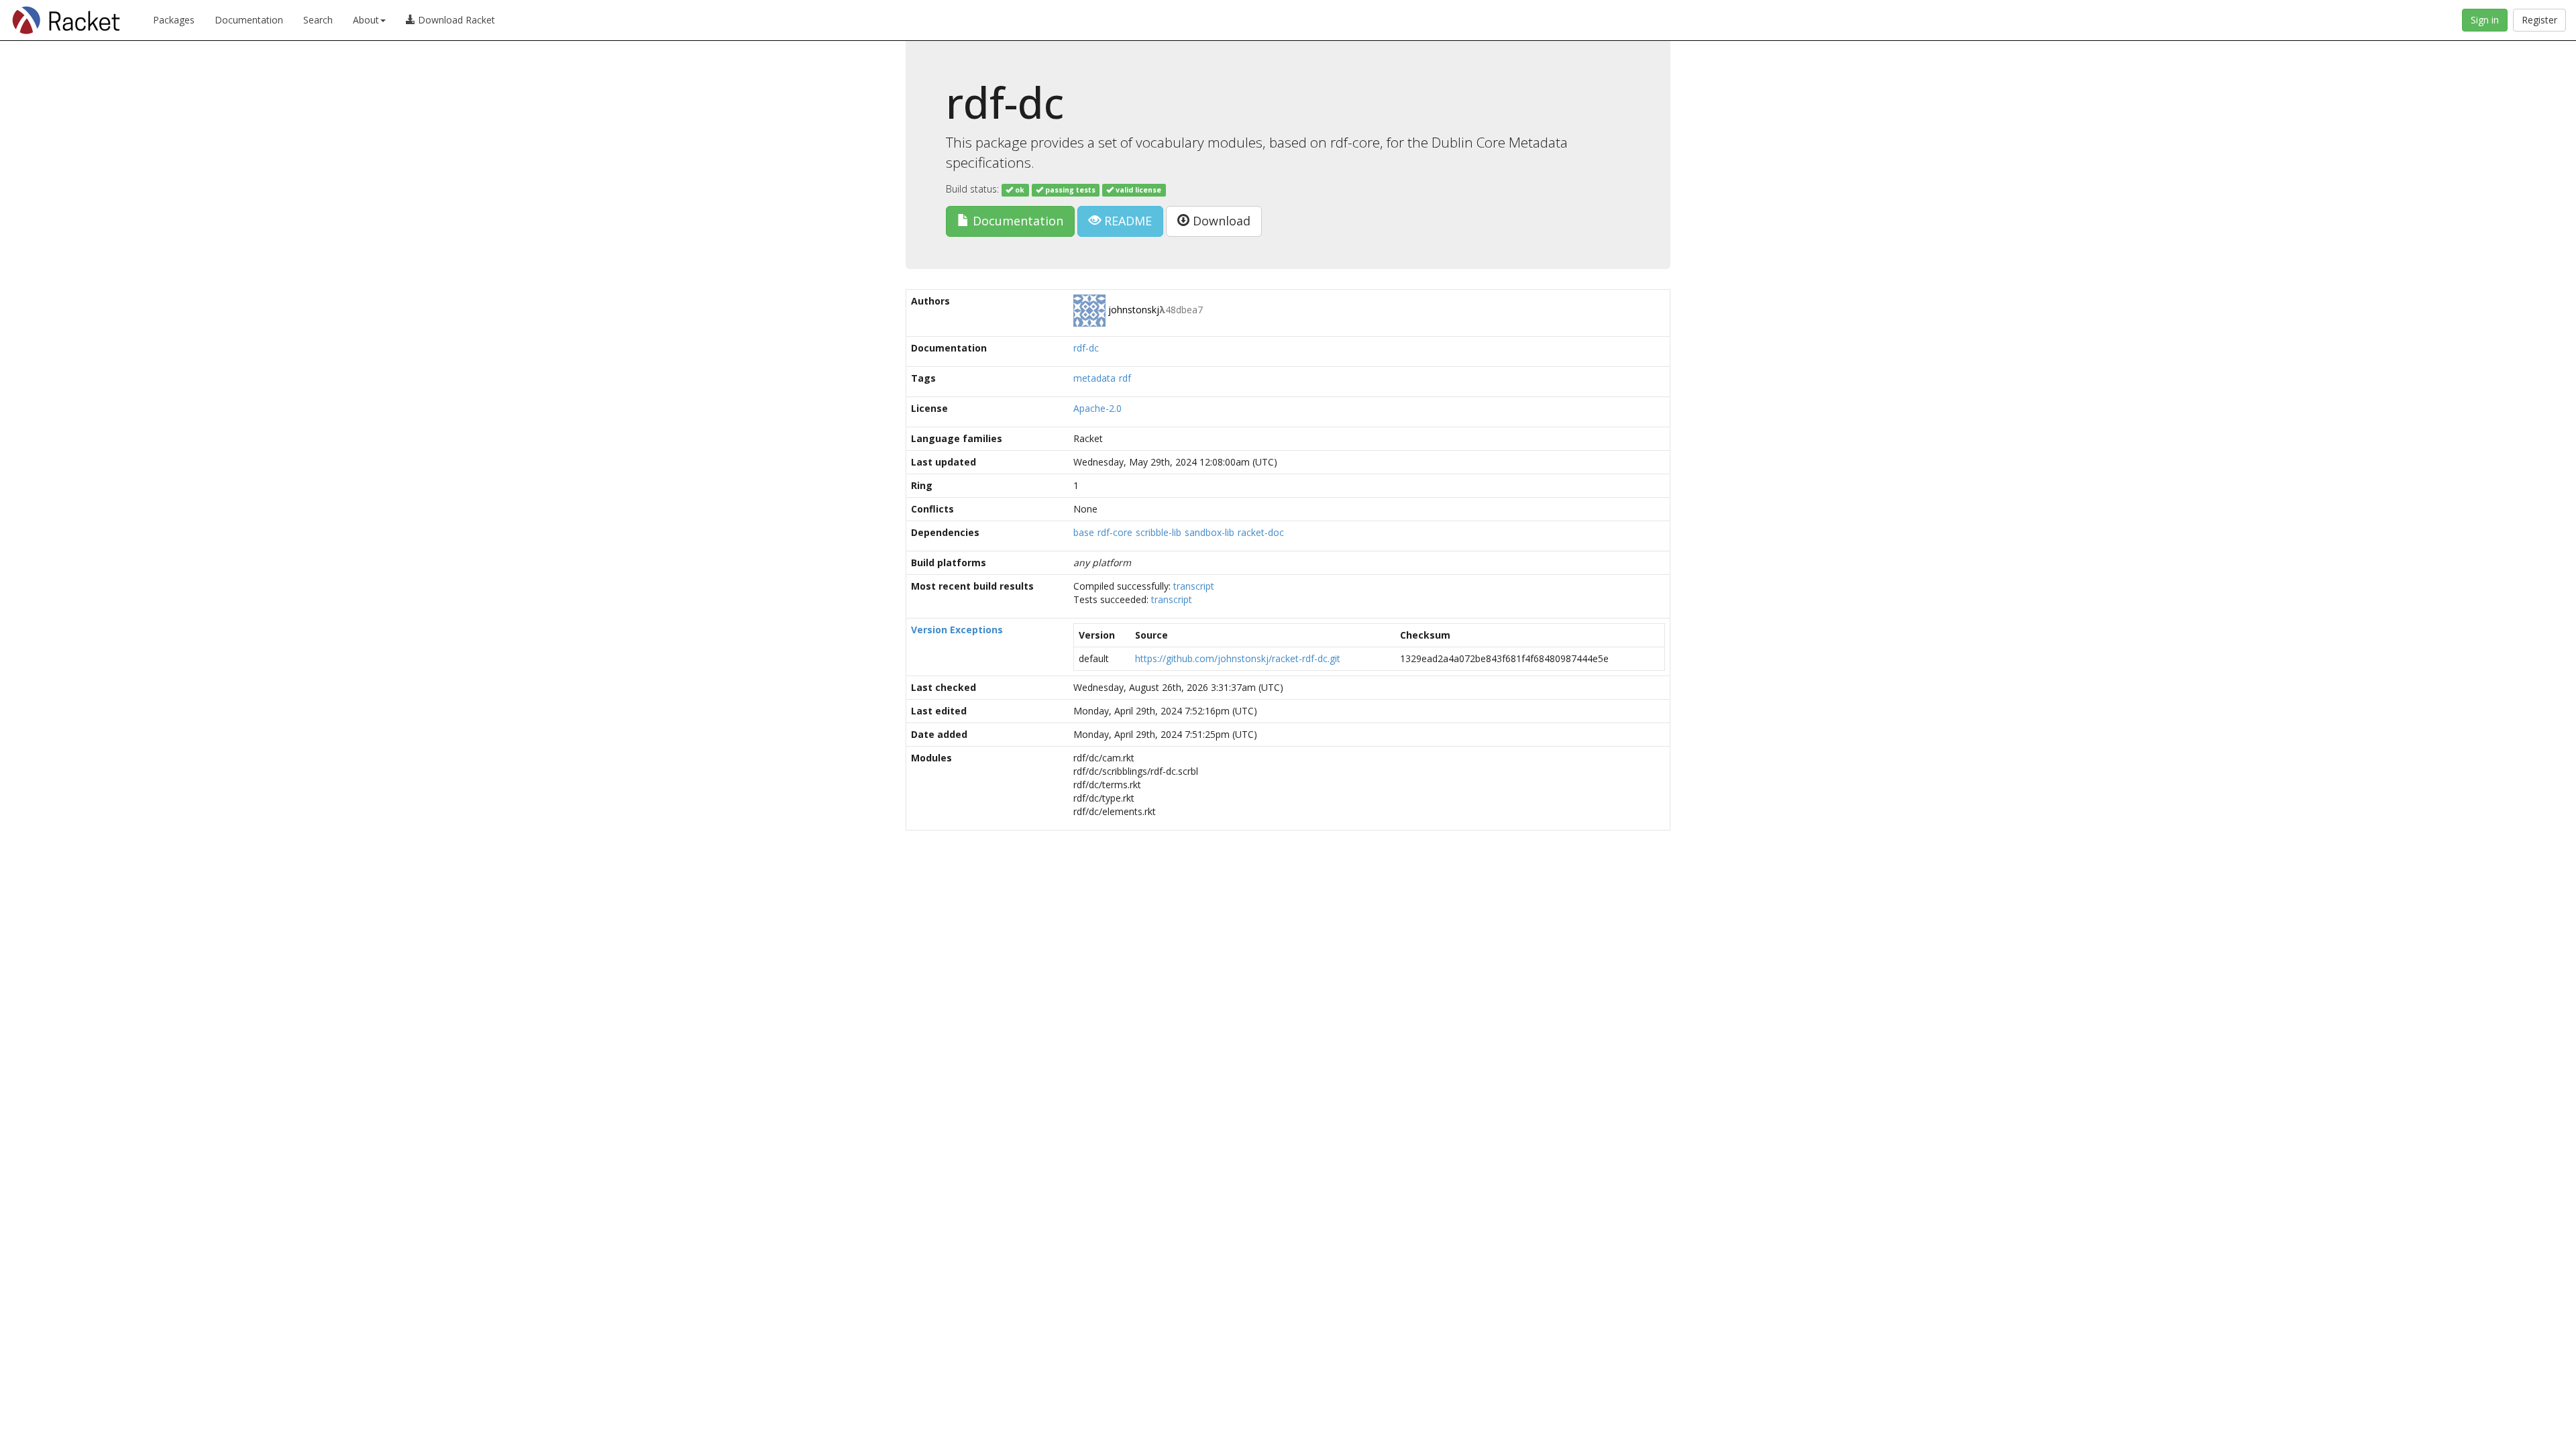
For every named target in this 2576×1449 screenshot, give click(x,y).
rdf (1125, 378)
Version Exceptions (957, 630)
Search (318, 20)
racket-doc (1261, 532)
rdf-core (1115, 532)
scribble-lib (1159, 532)
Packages (174, 20)
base (1084, 532)
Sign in (2485, 20)
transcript (1194, 586)
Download (1220, 221)
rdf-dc (1086, 348)
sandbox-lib (1210, 532)
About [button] (366, 20)
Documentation (249, 20)
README (1126, 221)
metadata (1094, 378)
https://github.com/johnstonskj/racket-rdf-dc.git (1238, 658)
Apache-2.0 (1097, 408)
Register (2539, 20)
